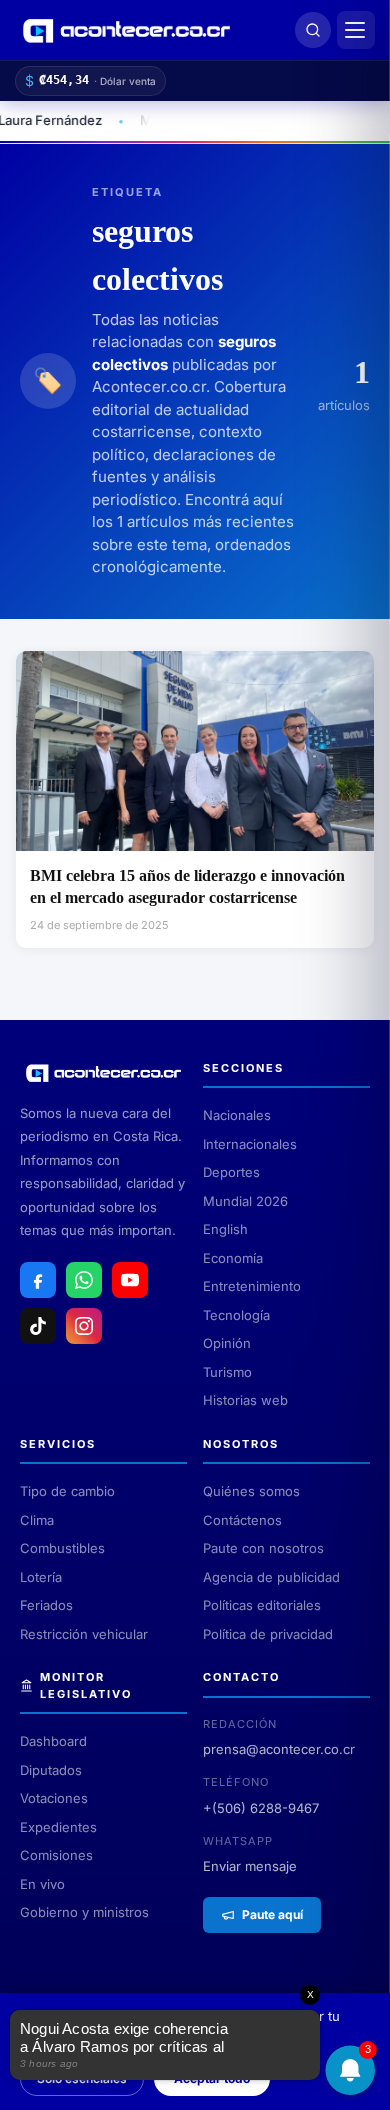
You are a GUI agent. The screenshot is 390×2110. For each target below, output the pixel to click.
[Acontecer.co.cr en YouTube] (130, 1280)
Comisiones (56, 1855)
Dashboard (53, 1741)
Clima (37, 1520)
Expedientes (58, 1827)
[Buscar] (313, 30)
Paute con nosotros (263, 1548)
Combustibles (62, 1548)
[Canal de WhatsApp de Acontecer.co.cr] (84, 1280)
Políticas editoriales (262, 1605)
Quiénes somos (251, 1491)
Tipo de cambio (67, 1491)
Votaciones (54, 1798)
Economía (233, 1258)
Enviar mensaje (250, 1866)
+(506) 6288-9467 (261, 1808)
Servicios (58, 1444)
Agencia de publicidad (271, 1577)
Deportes (231, 1172)
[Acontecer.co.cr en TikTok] (38, 1326)
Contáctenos (242, 1520)
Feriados (46, 1605)
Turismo (227, 1372)
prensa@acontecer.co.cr (279, 1749)
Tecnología (236, 1315)
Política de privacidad (268, 1634)
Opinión (227, 1343)
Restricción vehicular (84, 1634)
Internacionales (250, 1144)
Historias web (245, 1400)
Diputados (51, 1770)
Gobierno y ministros (84, 1912)
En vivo (42, 1884)
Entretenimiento (252, 1286)
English (225, 1229)
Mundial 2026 (245, 1201)
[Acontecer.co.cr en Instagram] (84, 1326)
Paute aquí (272, 1914)
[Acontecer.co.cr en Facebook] (38, 1280)
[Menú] (356, 30)
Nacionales (237, 1115)
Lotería (41, 1577)
